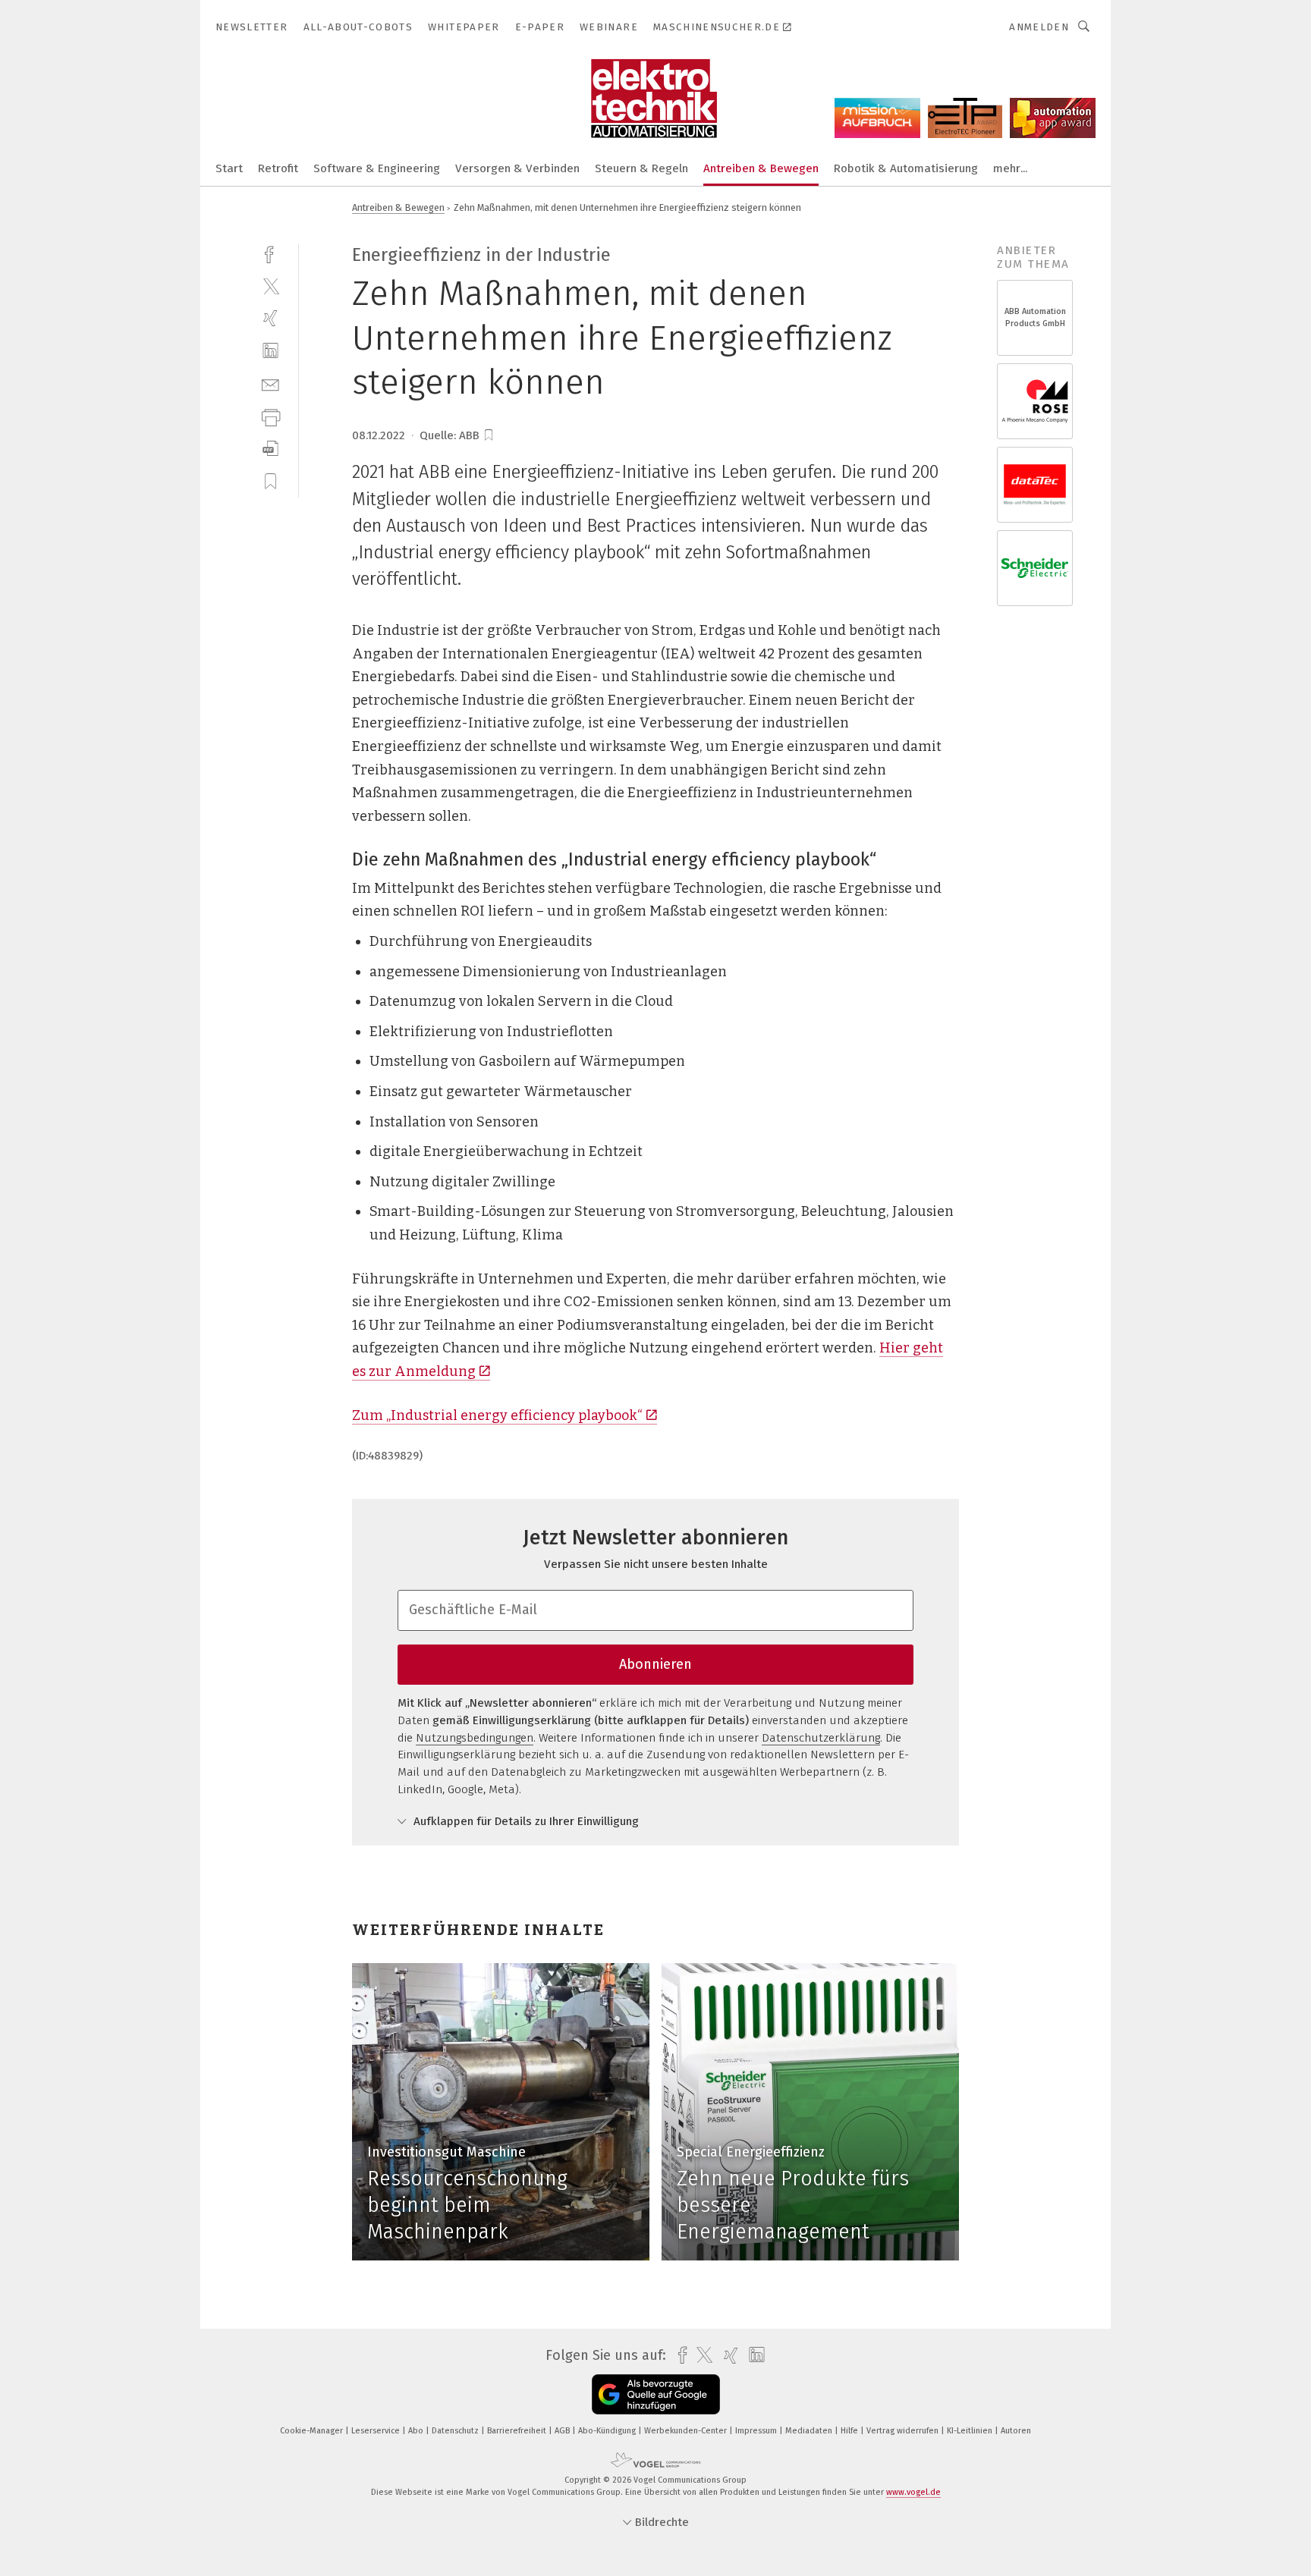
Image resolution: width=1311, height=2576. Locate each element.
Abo (417, 2431)
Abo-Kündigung (608, 2431)
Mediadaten (810, 2431)
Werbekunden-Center (687, 2431)
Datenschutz (456, 2431)
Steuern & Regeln (641, 168)
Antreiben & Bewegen (761, 168)
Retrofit (278, 168)
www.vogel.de (913, 2492)
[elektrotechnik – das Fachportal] (229, 167)
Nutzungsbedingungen (475, 1738)
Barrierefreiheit (518, 2431)
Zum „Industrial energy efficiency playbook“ (497, 1415)
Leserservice (377, 2431)
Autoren (1016, 2431)
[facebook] (270, 253)
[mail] (270, 383)
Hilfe (850, 2431)
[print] (270, 416)
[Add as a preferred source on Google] (656, 2394)
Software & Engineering (377, 168)
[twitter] (270, 286)
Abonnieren (655, 1664)
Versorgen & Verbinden (517, 168)
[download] (270, 449)
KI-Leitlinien (971, 2431)
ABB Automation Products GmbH (1035, 317)
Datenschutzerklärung (821, 1738)
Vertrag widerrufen (904, 2431)
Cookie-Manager (313, 2431)
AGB (563, 2431)
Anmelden (1039, 27)
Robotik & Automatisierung (906, 168)
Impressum (757, 2431)
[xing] (270, 318)
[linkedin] (270, 351)
